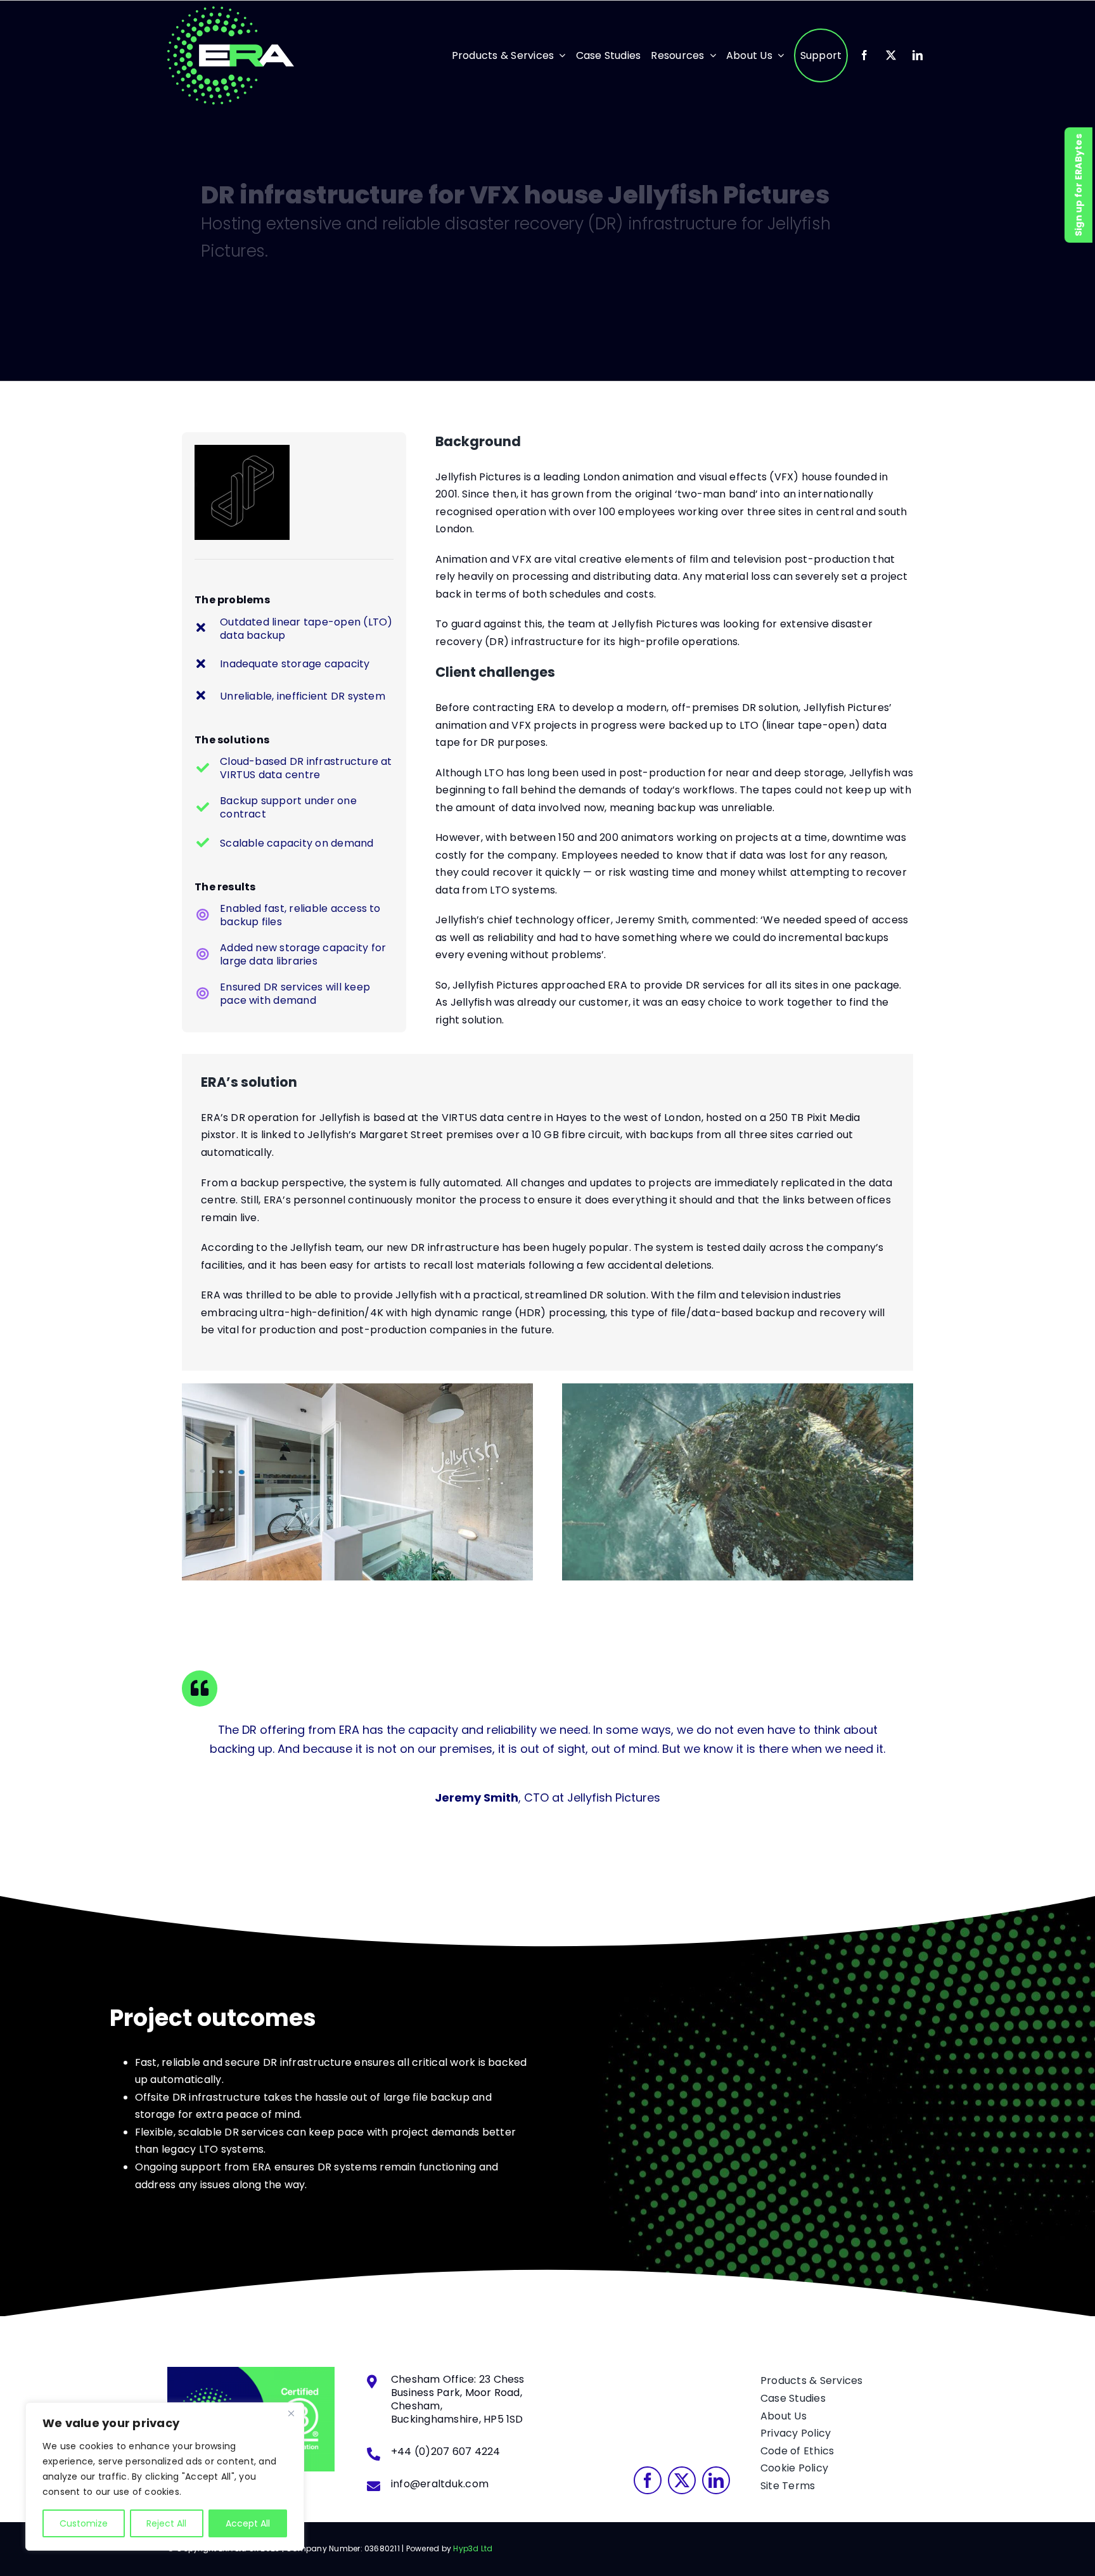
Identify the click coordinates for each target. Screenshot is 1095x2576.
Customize (84, 2523)
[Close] (291, 2413)
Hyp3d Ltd (473, 2548)
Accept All (248, 2523)
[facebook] (864, 55)
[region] (165, 2477)
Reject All (166, 2523)
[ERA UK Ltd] (231, 11)
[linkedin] (918, 55)
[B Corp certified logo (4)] (251, 2372)
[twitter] (891, 55)
